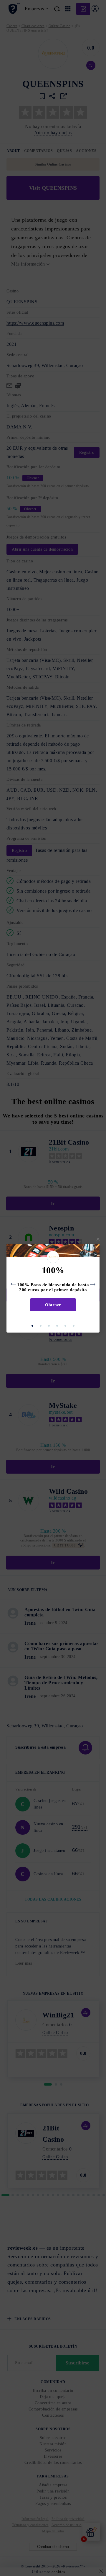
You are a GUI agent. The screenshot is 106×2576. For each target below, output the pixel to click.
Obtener (53, 1305)
